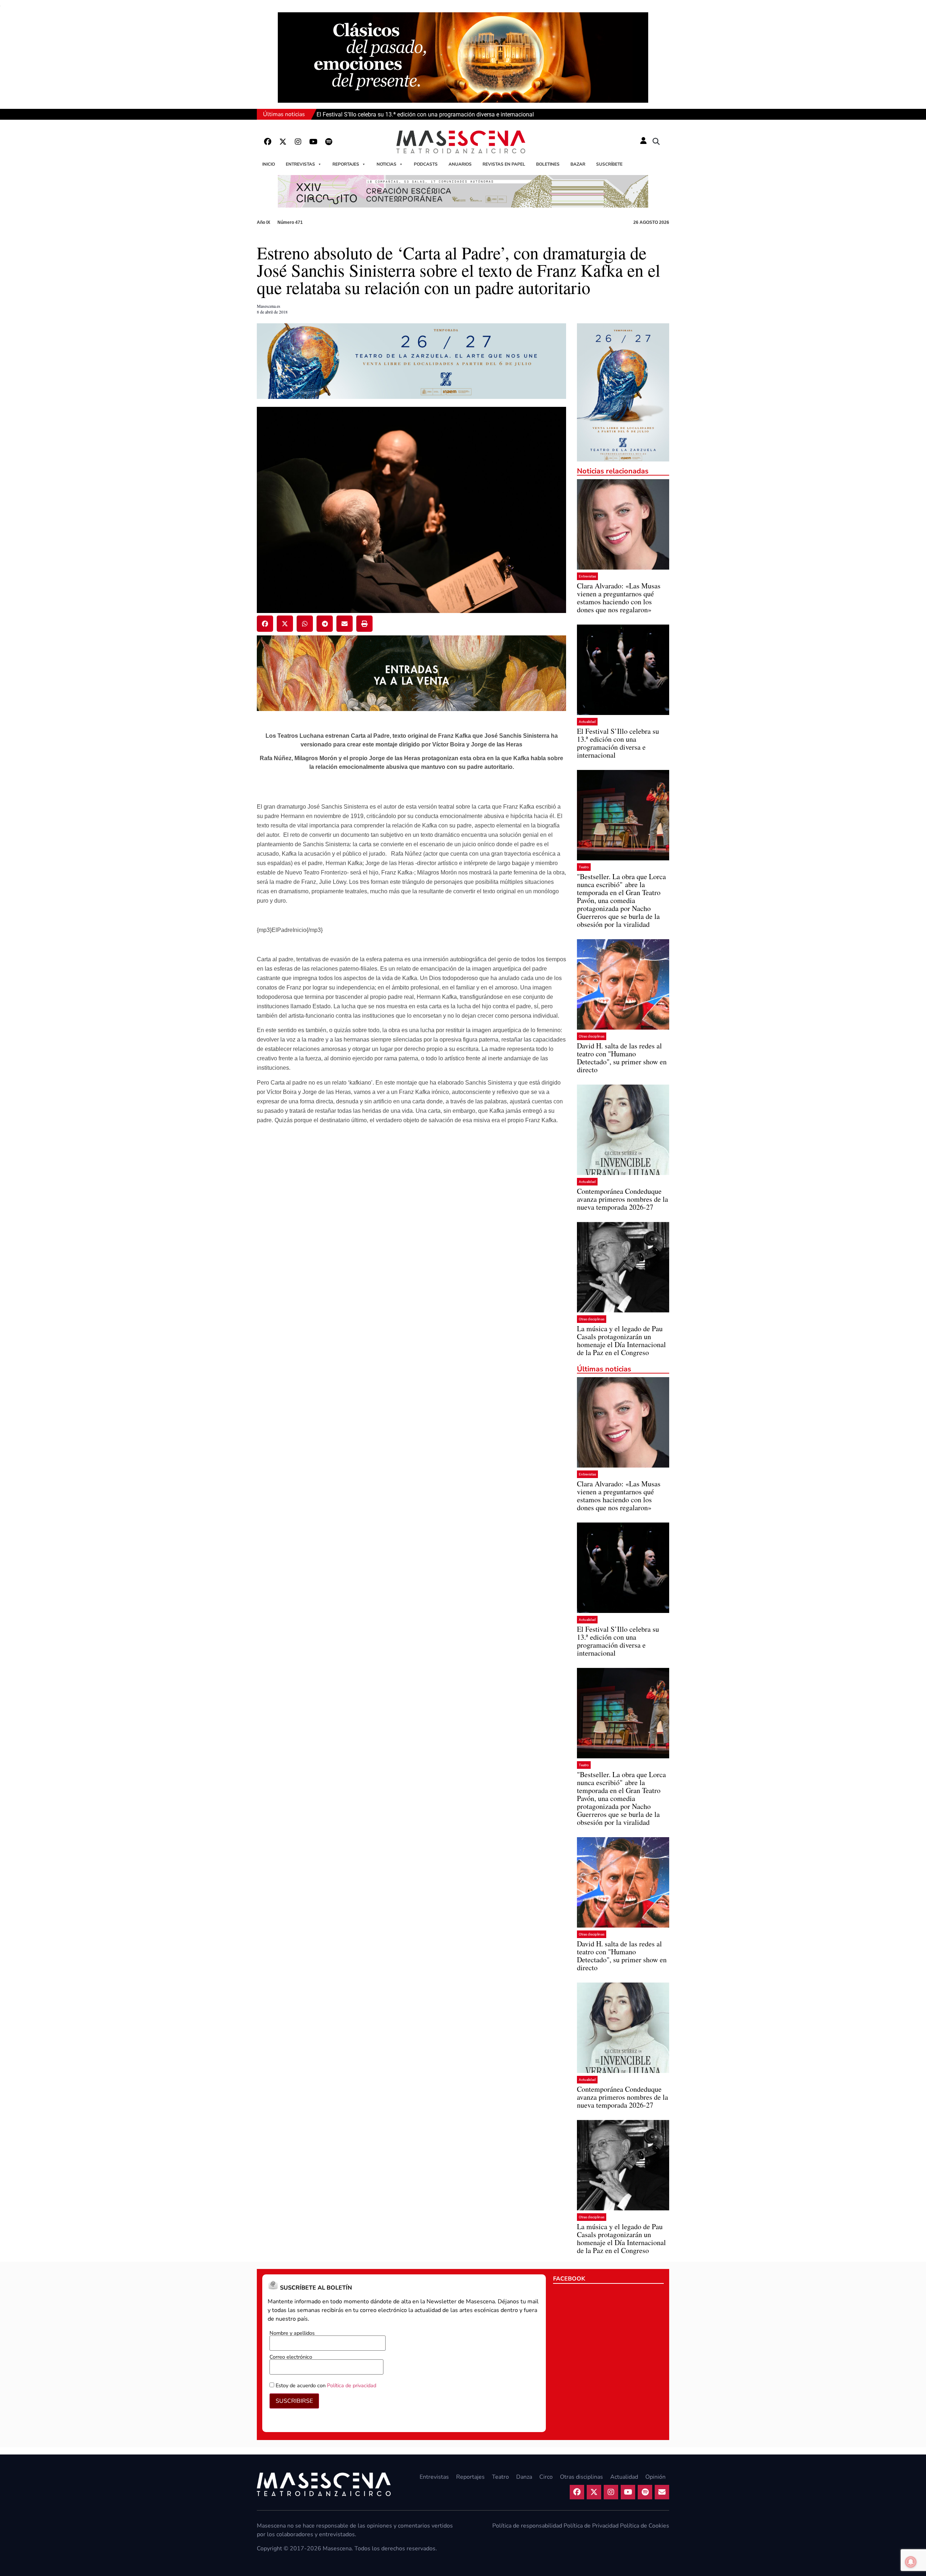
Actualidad (587, 722)
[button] (656, 142)
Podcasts (426, 164)
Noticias (386, 164)
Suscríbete (609, 164)
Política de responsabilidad (527, 2526)
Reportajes (346, 164)
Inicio (269, 164)
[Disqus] (411, 1244)
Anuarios (460, 164)
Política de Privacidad (591, 2526)
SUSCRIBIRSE (294, 2401)
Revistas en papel (504, 164)
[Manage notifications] (911, 2562)
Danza (524, 2477)
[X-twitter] (283, 142)
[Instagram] (298, 142)
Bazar (578, 164)
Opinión (655, 2477)
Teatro (584, 867)
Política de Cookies (645, 2526)
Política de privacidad (352, 2385)
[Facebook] (268, 142)
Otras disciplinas (592, 1036)
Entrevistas (300, 164)
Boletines (548, 164)
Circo (546, 2477)
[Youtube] (313, 142)
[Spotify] (328, 142)
